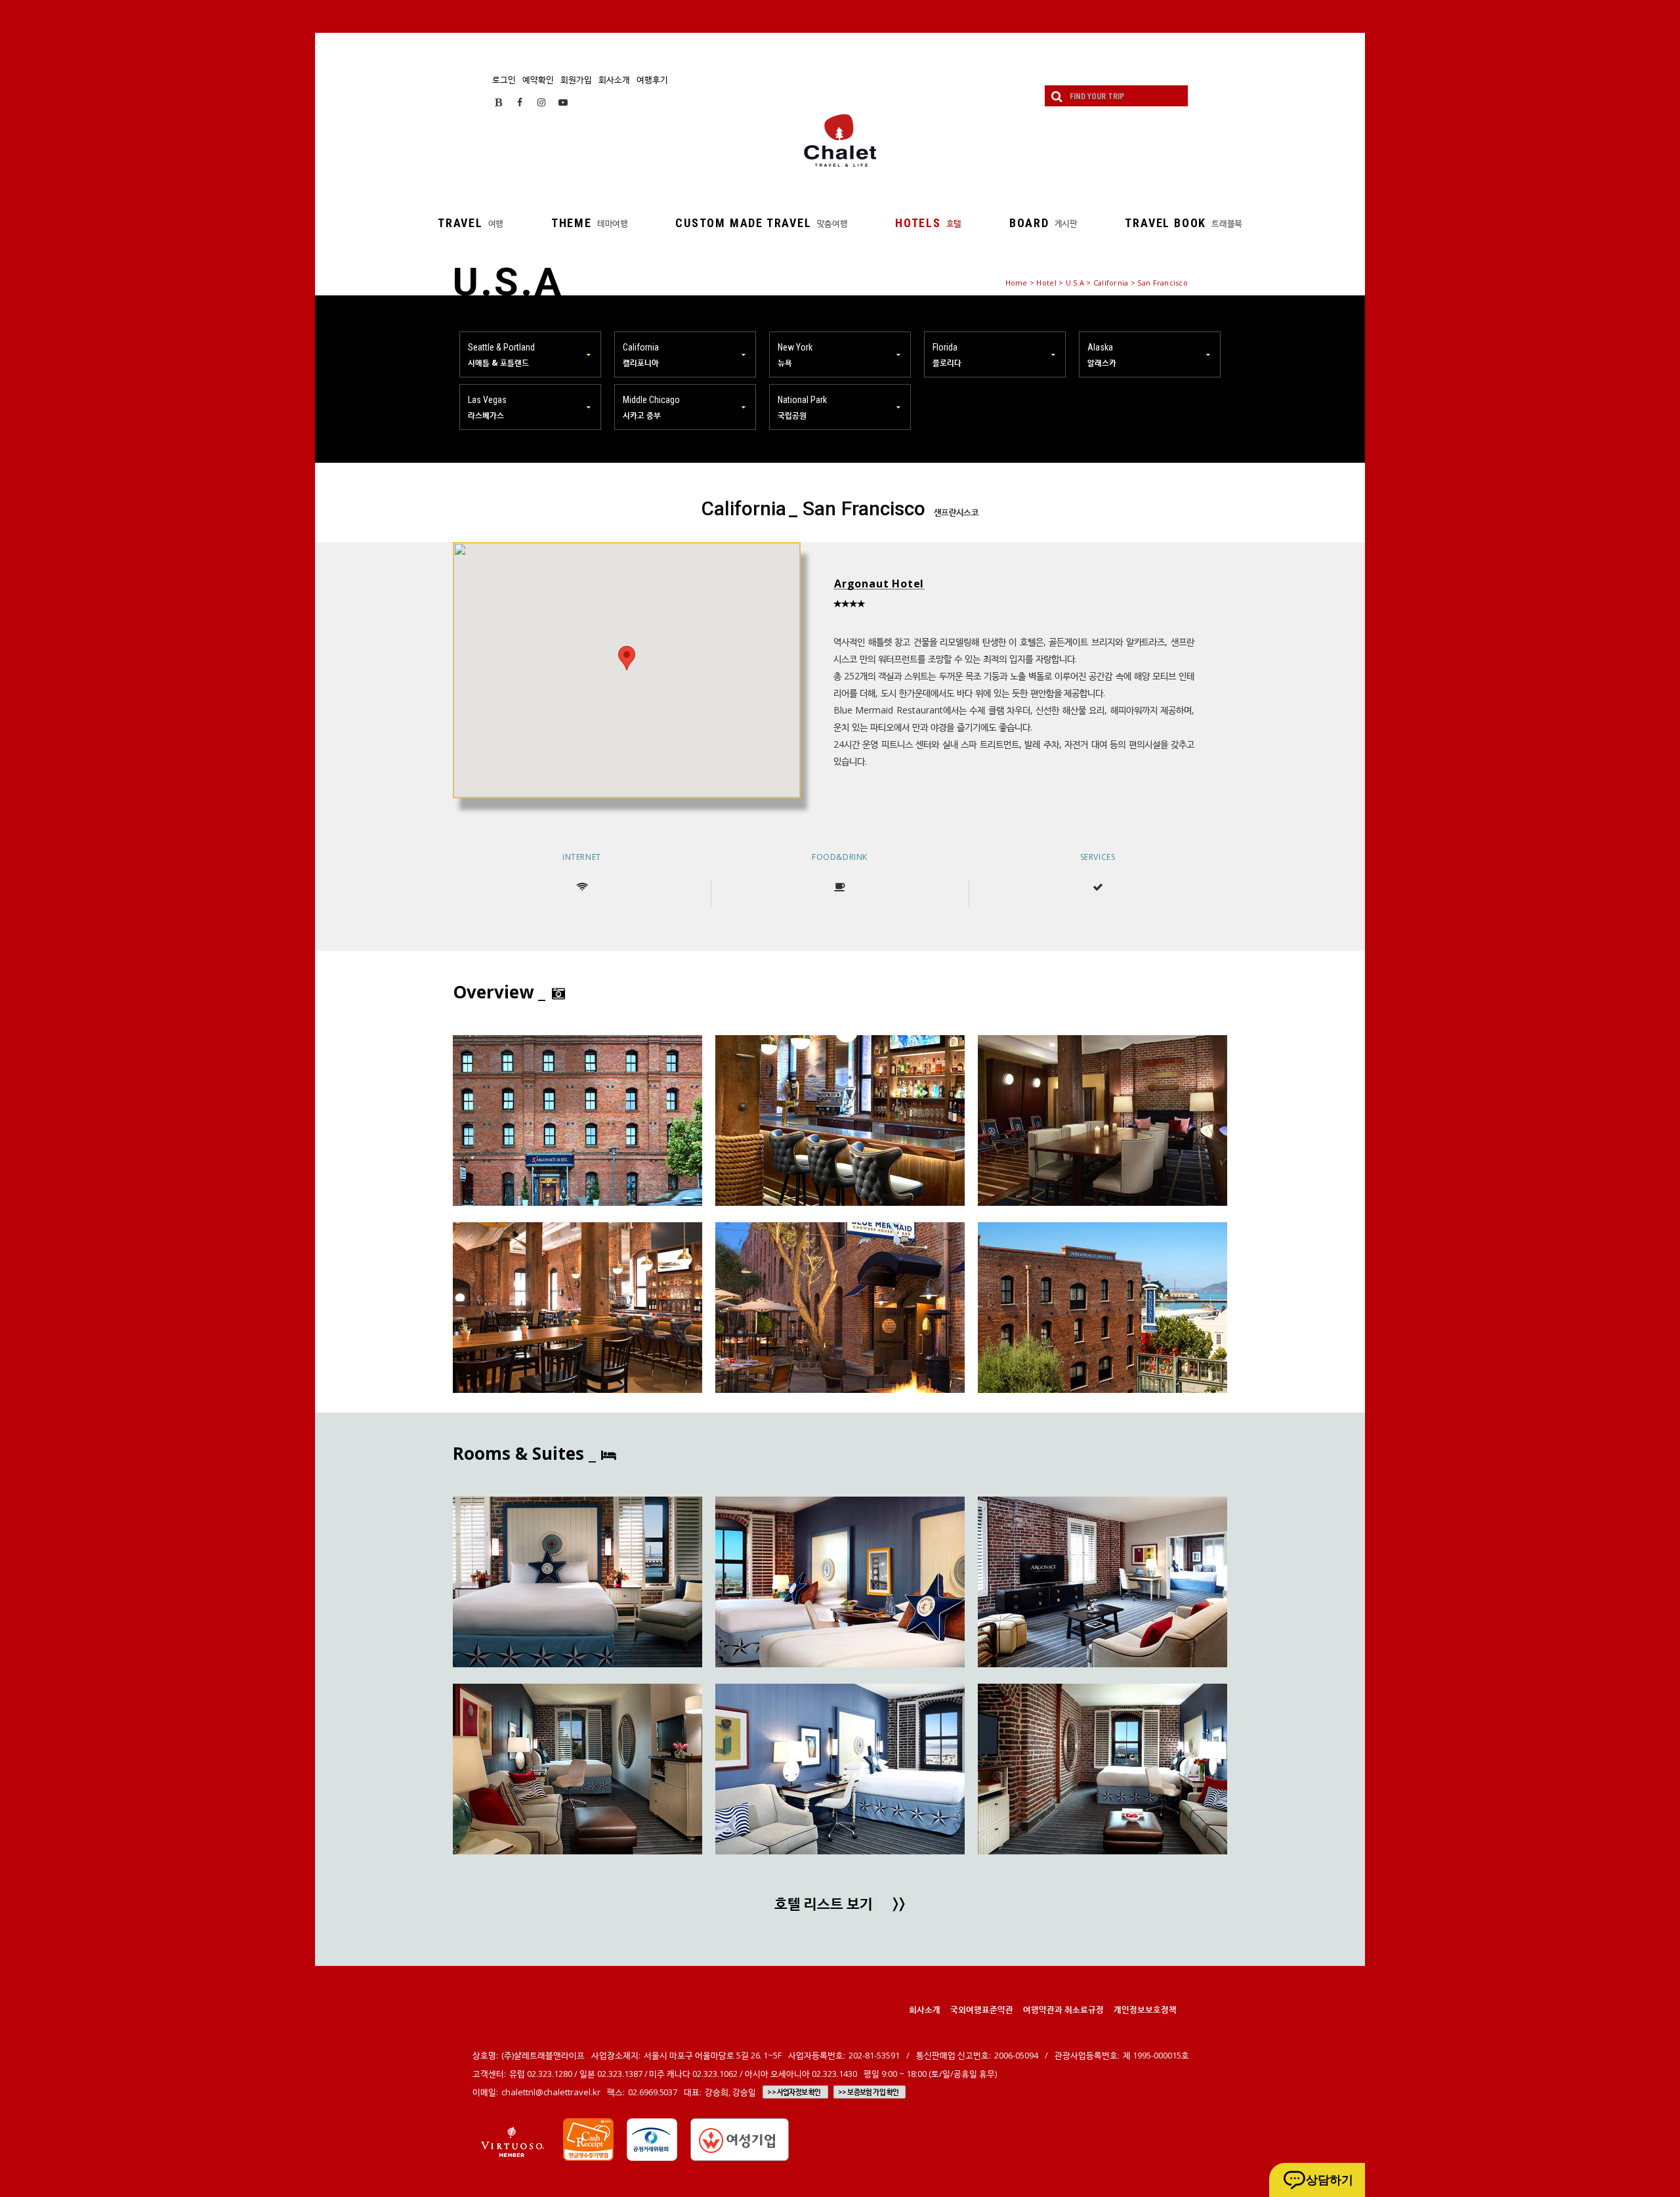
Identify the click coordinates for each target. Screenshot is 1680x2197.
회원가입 (576, 79)
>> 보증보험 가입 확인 (869, 2092)
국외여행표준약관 (982, 2009)
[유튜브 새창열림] (563, 102)
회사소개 (614, 79)
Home (1017, 283)
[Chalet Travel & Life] (840, 140)
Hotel (1046, 283)
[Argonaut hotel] (577, 1120)
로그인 (504, 79)
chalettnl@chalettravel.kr (551, 2092)
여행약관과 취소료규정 (1063, 2009)
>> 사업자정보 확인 (794, 2092)
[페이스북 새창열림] (520, 102)
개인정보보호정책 (1145, 2009)
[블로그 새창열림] (498, 102)
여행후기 (652, 79)
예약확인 (538, 79)
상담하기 (1330, 2180)
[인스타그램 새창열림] (541, 102)
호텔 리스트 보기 (840, 1905)
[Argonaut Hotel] (577, 1582)
